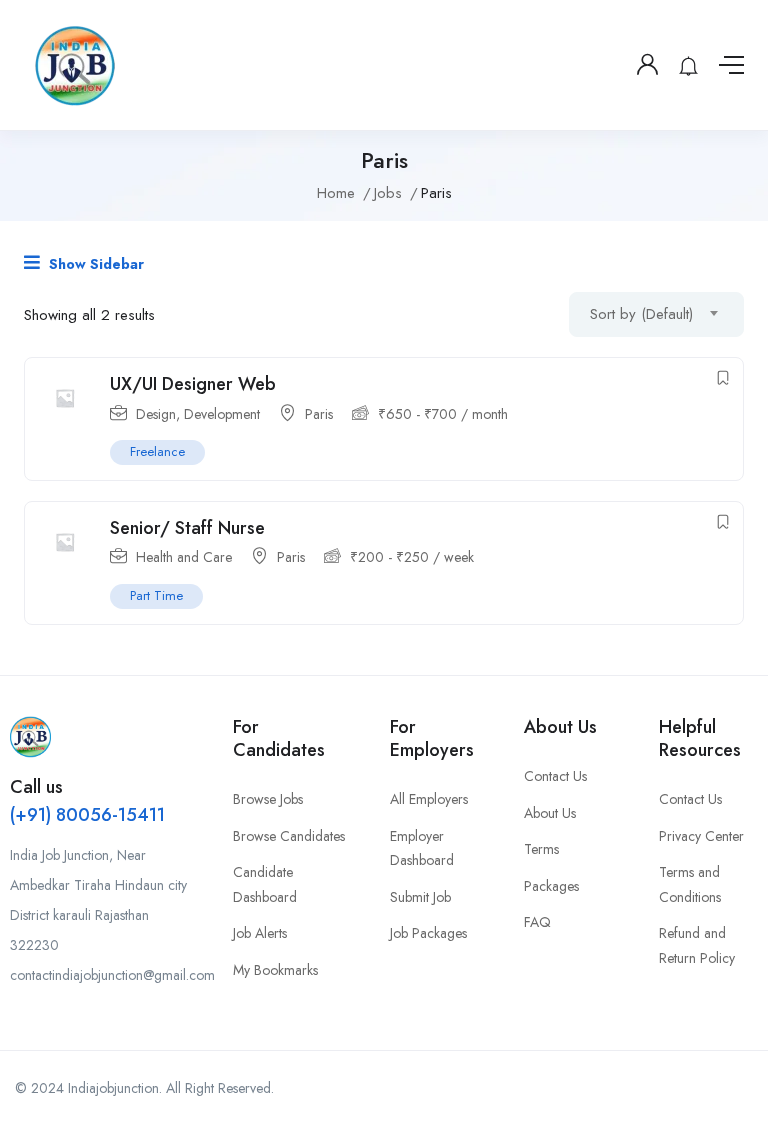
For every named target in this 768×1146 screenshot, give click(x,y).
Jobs (388, 193)
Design (156, 414)
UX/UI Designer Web (193, 384)
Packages (551, 886)
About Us (550, 813)
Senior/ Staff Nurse (187, 528)
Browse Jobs (268, 799)
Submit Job (420, 897)
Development (222, 414)
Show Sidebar (94, 264)
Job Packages (428, 933)
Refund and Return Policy (697, 945)
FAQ (537, 922)
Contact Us (555, 776)
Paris (319, 414)
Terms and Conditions (690, 884)
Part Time (156, 595)
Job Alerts (260, 933)
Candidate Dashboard (265, 884)
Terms (541, 849)
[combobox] (656, 314)
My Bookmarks (275, 970)
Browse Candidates (289, 836)
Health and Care (184, 557)
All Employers (429, 799)
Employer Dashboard (422, 848)
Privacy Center (701, 836)
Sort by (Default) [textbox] (641, 314)
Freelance (157, 451)
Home (336, 193)
